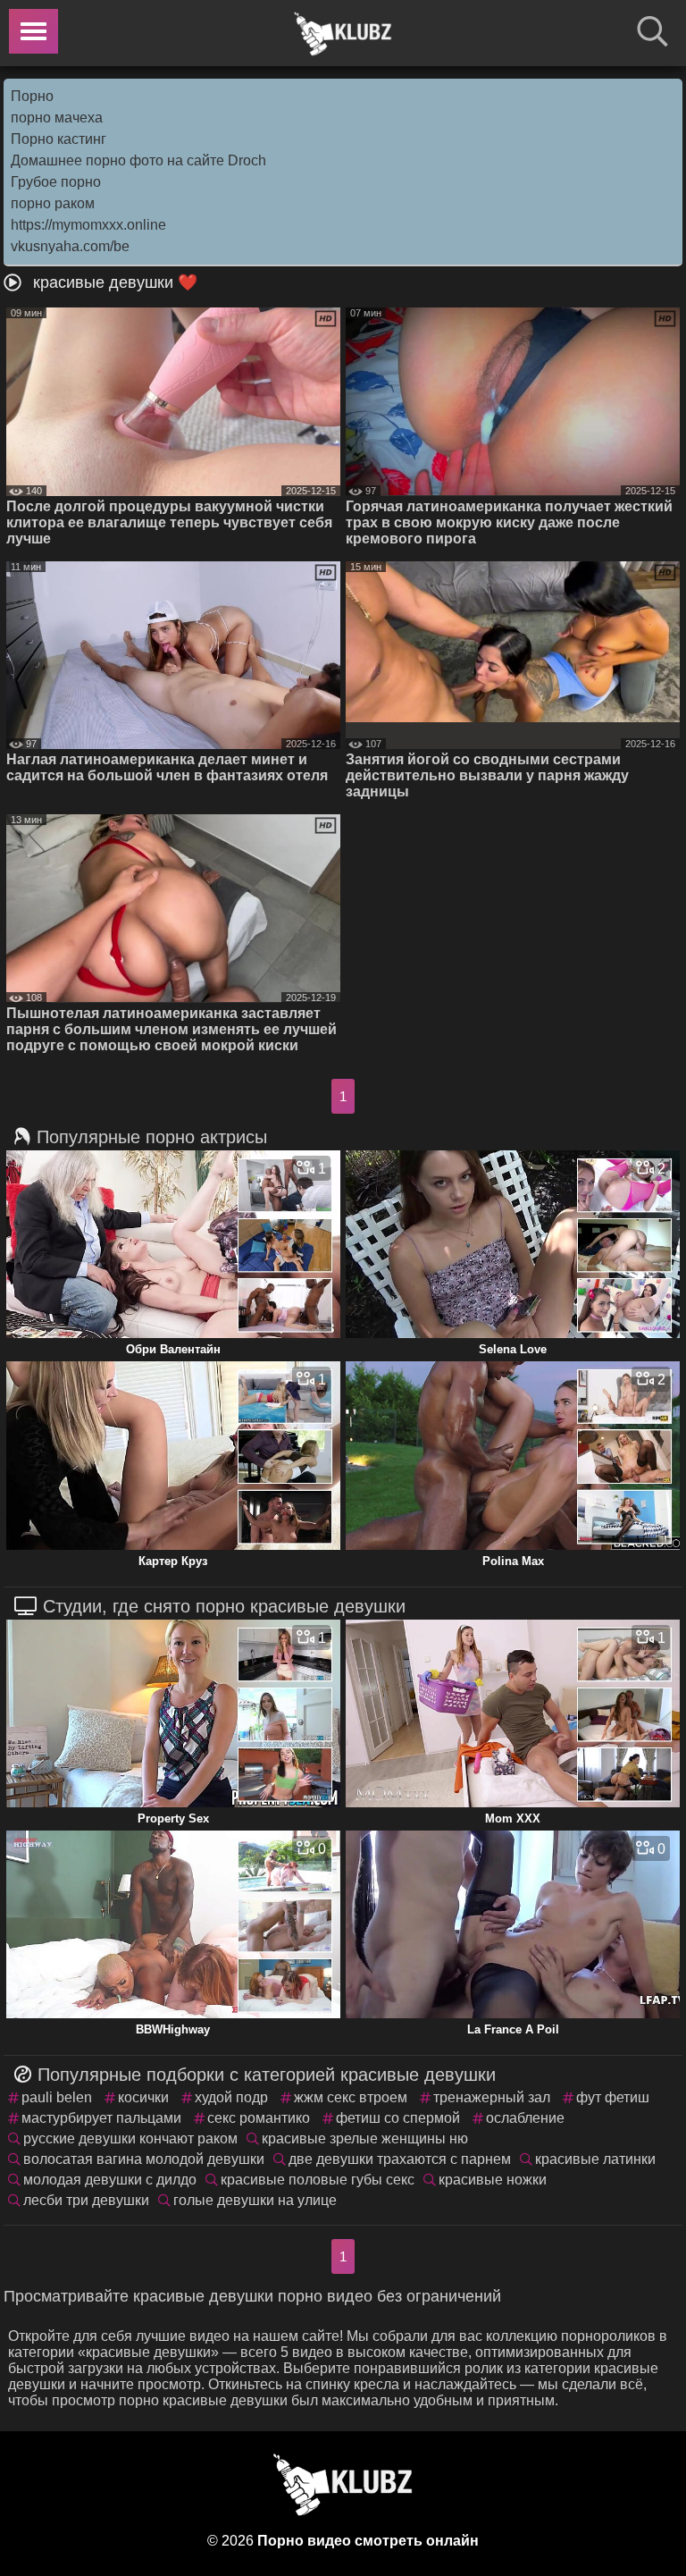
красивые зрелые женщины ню (365, 2138)
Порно (32, 96)
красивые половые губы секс (318, 2180)
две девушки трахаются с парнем (400, 2159)
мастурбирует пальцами (101, 2118)
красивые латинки (595, 2159)
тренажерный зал (492, 2097)
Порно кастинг (59, 139)
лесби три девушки (86, 2200)
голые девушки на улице (255, 2200)
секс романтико (259, 2118)
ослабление (525, 2118)
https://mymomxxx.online (88, 225)
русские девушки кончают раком (130, 2138)
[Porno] (343, 34)
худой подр (231, 2097)
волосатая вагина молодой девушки (144, 2159)
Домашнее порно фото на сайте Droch (138, 160)
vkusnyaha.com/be (70, 246)
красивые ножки (493, 2180)
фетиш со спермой (398, 2118)
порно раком (53, 203)
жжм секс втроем (351, 2097)
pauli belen (57, 2097)
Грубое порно (56, 182)
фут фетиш (613, 2097)
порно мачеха (57, 118)
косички (143, 2097)
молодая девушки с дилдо (110, 2180)
